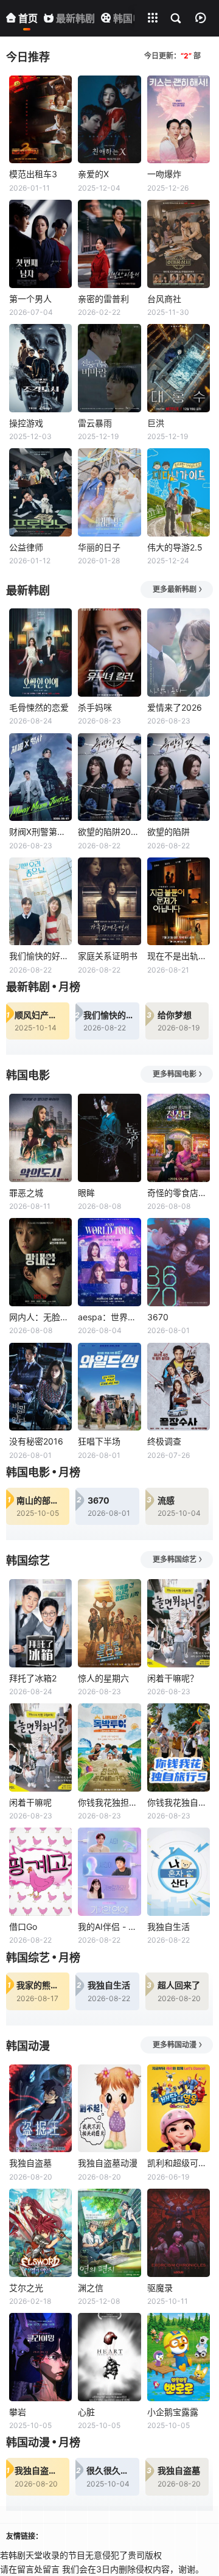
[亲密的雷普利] (109, 244)
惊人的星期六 (103, 1678)
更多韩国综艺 (175, 1559)
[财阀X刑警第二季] (40, 777)
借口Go (23, 1927)
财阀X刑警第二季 (40, 832)
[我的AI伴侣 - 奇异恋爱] (109, 1872)
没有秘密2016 (36, 1441)
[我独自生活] (179, 1872)
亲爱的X (93, 174)
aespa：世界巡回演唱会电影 (109, 1317)
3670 (158, 1317)
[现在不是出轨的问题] (179, 902)
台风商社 (164, 299)
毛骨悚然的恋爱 (39, 707)
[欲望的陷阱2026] (109, 777)
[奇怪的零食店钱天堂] (179, 1138)
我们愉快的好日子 (40, 956)
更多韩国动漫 (175, 2045)
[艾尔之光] (40, 2233)
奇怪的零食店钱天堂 (179, 1193)
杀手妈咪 (95, 707)
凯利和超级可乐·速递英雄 (179, 2163)
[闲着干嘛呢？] (179, 1623)
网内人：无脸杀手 (40, 1317)
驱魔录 (160, 2288)
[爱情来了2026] (179, 653)
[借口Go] (40, 1872)
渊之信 (91, 2288)
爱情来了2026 (175, 707)
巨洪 (156, 423)
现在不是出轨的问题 (179, 956)
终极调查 (164, 1441)
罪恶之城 (26, 1193)
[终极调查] (179, 1387)
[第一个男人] (40, 244)
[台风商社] (179, 244)
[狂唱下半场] (109, 1387)
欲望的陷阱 (169, 832)
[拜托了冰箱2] (40, 1623)
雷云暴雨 (95, 423)
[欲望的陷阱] (179, 777)
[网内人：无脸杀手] (40, 1262)
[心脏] (109, 2357)
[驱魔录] (179, 2233)
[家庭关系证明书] (109, 902)
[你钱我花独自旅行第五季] (179, 1747)
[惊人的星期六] (109, 1623)
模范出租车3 (33, 174)
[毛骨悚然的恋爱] (40, 653)
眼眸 (86, 1193)
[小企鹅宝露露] (179, 2357)
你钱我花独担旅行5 (109, 1802)
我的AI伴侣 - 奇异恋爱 (109, 1927)
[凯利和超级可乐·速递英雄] (179, 2109)
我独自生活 (169, 1927)
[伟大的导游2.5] (179, 492)
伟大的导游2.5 (175, 547)
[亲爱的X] (109, 120)
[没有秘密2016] (40, 1387)
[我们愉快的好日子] (40, 902)
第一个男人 (30, 299)
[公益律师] (40, 492)
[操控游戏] (40, 368)
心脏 (86, 2412)
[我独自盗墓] (40, 2109)
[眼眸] (109, 1138)
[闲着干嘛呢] (40, 1747)
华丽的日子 (99, 547)
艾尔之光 (26, 2288)
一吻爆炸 (164, 174)
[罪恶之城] (40, 1138)
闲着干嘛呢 (30, 1802)
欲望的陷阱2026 (109, 832)
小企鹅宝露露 (173, 2412)
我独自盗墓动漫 (108, 2163)
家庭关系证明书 (108, 956)
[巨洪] (179, 368)
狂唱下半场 (99, 1441)
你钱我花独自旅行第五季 (179, 1802)
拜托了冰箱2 (33, 1678)
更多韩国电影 (175, 1074)
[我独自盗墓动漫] (109, 2109)
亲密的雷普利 (103, 299)
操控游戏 (26, 423)
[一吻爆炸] (179, 120)
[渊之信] (109, 2233)
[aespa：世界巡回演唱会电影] (109, 1262)
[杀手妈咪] (109, 653)
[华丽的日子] (109, 492)
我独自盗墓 (30, 2163)
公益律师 (26, 547)
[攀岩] (40, 2357)
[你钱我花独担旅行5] (109, 1747)
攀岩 (18, 2412)
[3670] (179, 1262)
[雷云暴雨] (109, 368)
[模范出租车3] (40, 120)
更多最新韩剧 (175, 589)
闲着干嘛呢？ (173, 1678)
